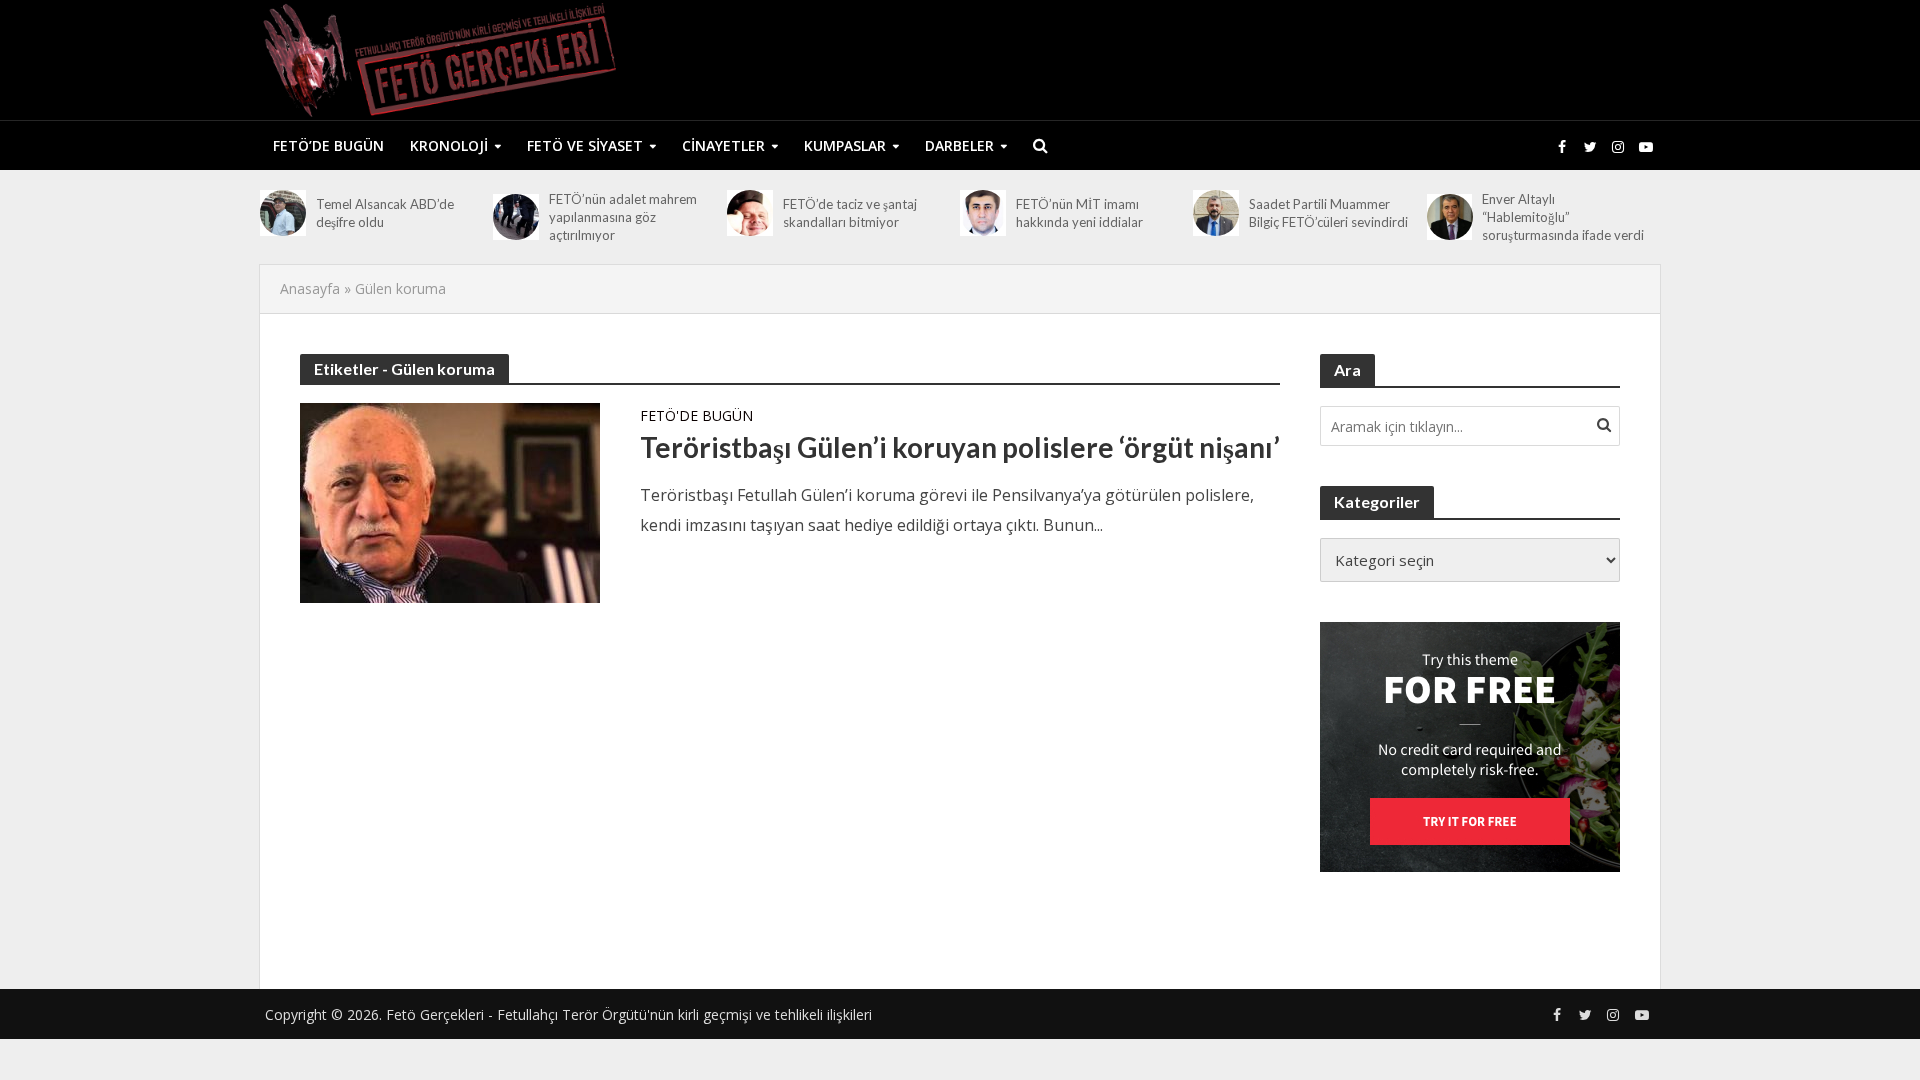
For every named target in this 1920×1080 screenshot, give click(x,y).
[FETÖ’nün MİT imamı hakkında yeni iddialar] (983, 213)
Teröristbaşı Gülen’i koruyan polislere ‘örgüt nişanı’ (960, 447)
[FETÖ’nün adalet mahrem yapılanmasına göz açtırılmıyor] (516, 217)
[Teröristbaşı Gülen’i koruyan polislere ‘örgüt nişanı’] (450, 501)
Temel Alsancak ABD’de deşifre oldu (385, 213)
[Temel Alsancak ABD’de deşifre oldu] (283, 213)
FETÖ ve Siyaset (585, 145)
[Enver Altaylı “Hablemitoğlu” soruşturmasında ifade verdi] (1450, 217)
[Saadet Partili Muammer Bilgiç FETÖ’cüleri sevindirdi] (1216, 213)
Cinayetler (723, 145)
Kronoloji (449, 145)
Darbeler (959, 145)
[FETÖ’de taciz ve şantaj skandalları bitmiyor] (750, 213)
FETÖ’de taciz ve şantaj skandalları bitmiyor (850, 213)
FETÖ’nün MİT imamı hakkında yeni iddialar (1079, 213)
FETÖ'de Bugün (696, 417)
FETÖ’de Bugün (328, 145)
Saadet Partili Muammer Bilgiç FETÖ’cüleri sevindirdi (1328, 213)
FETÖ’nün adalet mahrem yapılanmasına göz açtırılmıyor (623, 217)
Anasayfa (310, 288)
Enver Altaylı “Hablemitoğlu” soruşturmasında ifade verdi (1563, 217)
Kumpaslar (845, 145)
